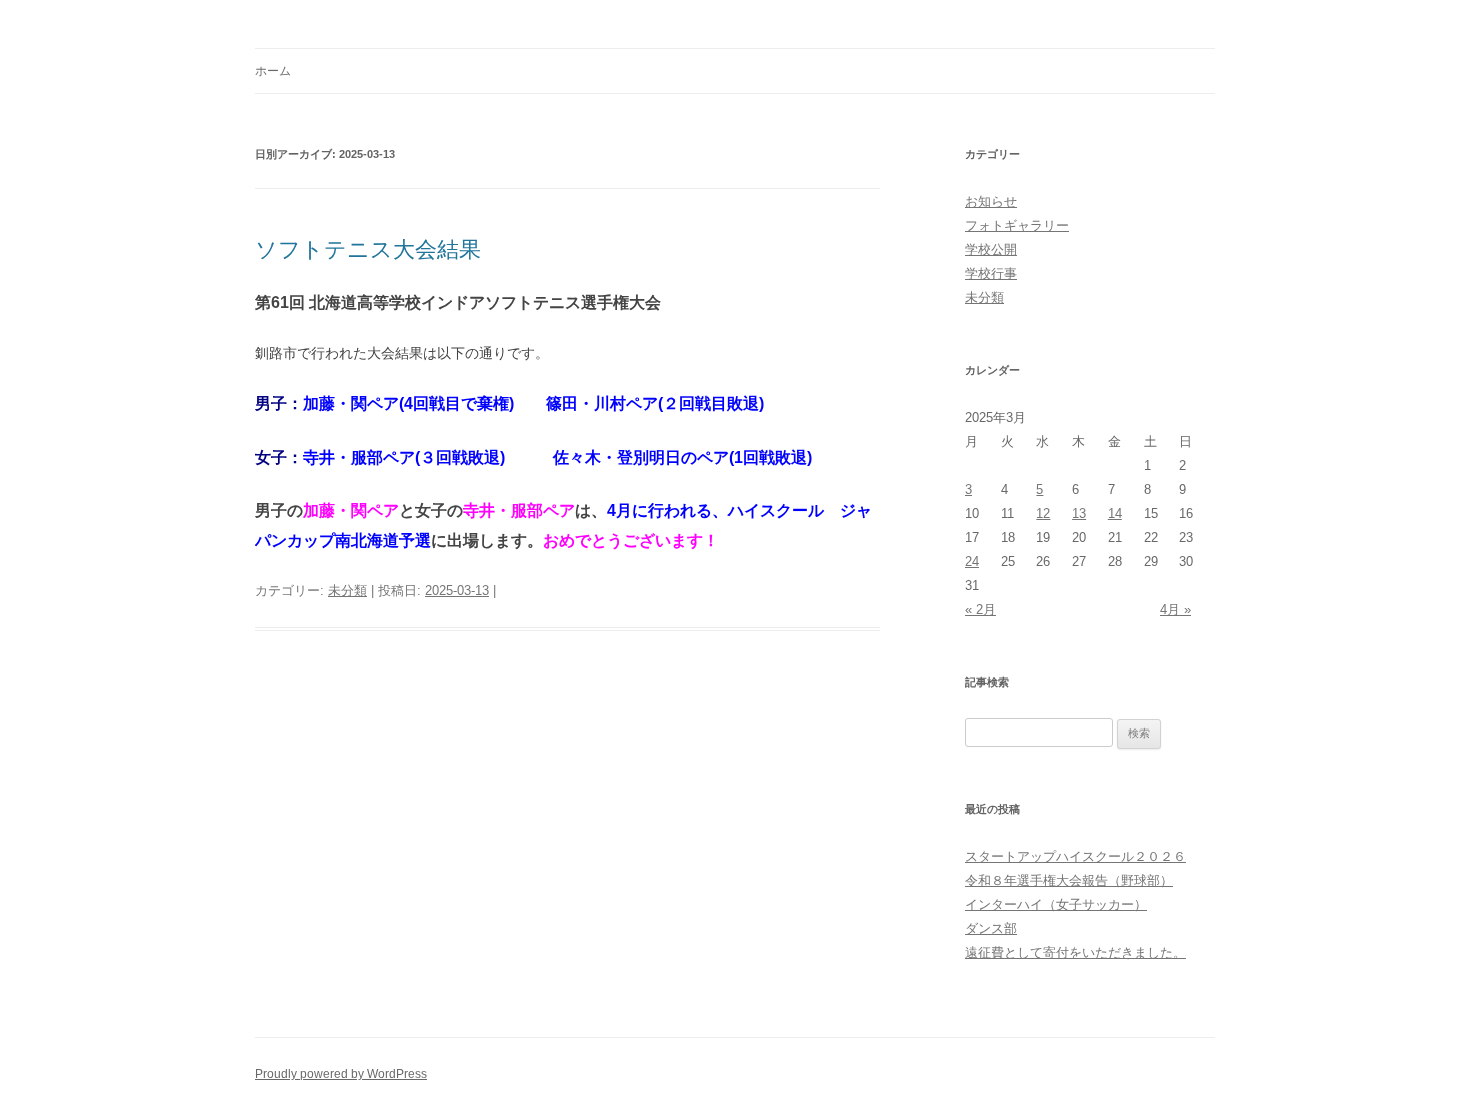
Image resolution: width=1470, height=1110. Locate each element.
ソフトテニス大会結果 (368, 249)
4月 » (1175, 609)
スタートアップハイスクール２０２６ (1075, 856)
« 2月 (980, 609)
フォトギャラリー (1017, 225)
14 (1115, 513)
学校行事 (991, 273)
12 (1043, 513)
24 (972, 561)
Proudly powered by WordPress (341, 1074)
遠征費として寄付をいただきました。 (1075, 952)
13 (1079, 513)
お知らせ (991, 201)
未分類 (347, 590)
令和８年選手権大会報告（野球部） (1069, 880)
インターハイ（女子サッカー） (1056, 904)
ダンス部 (991, 928)
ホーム (273, 71)
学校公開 (991, 249)
